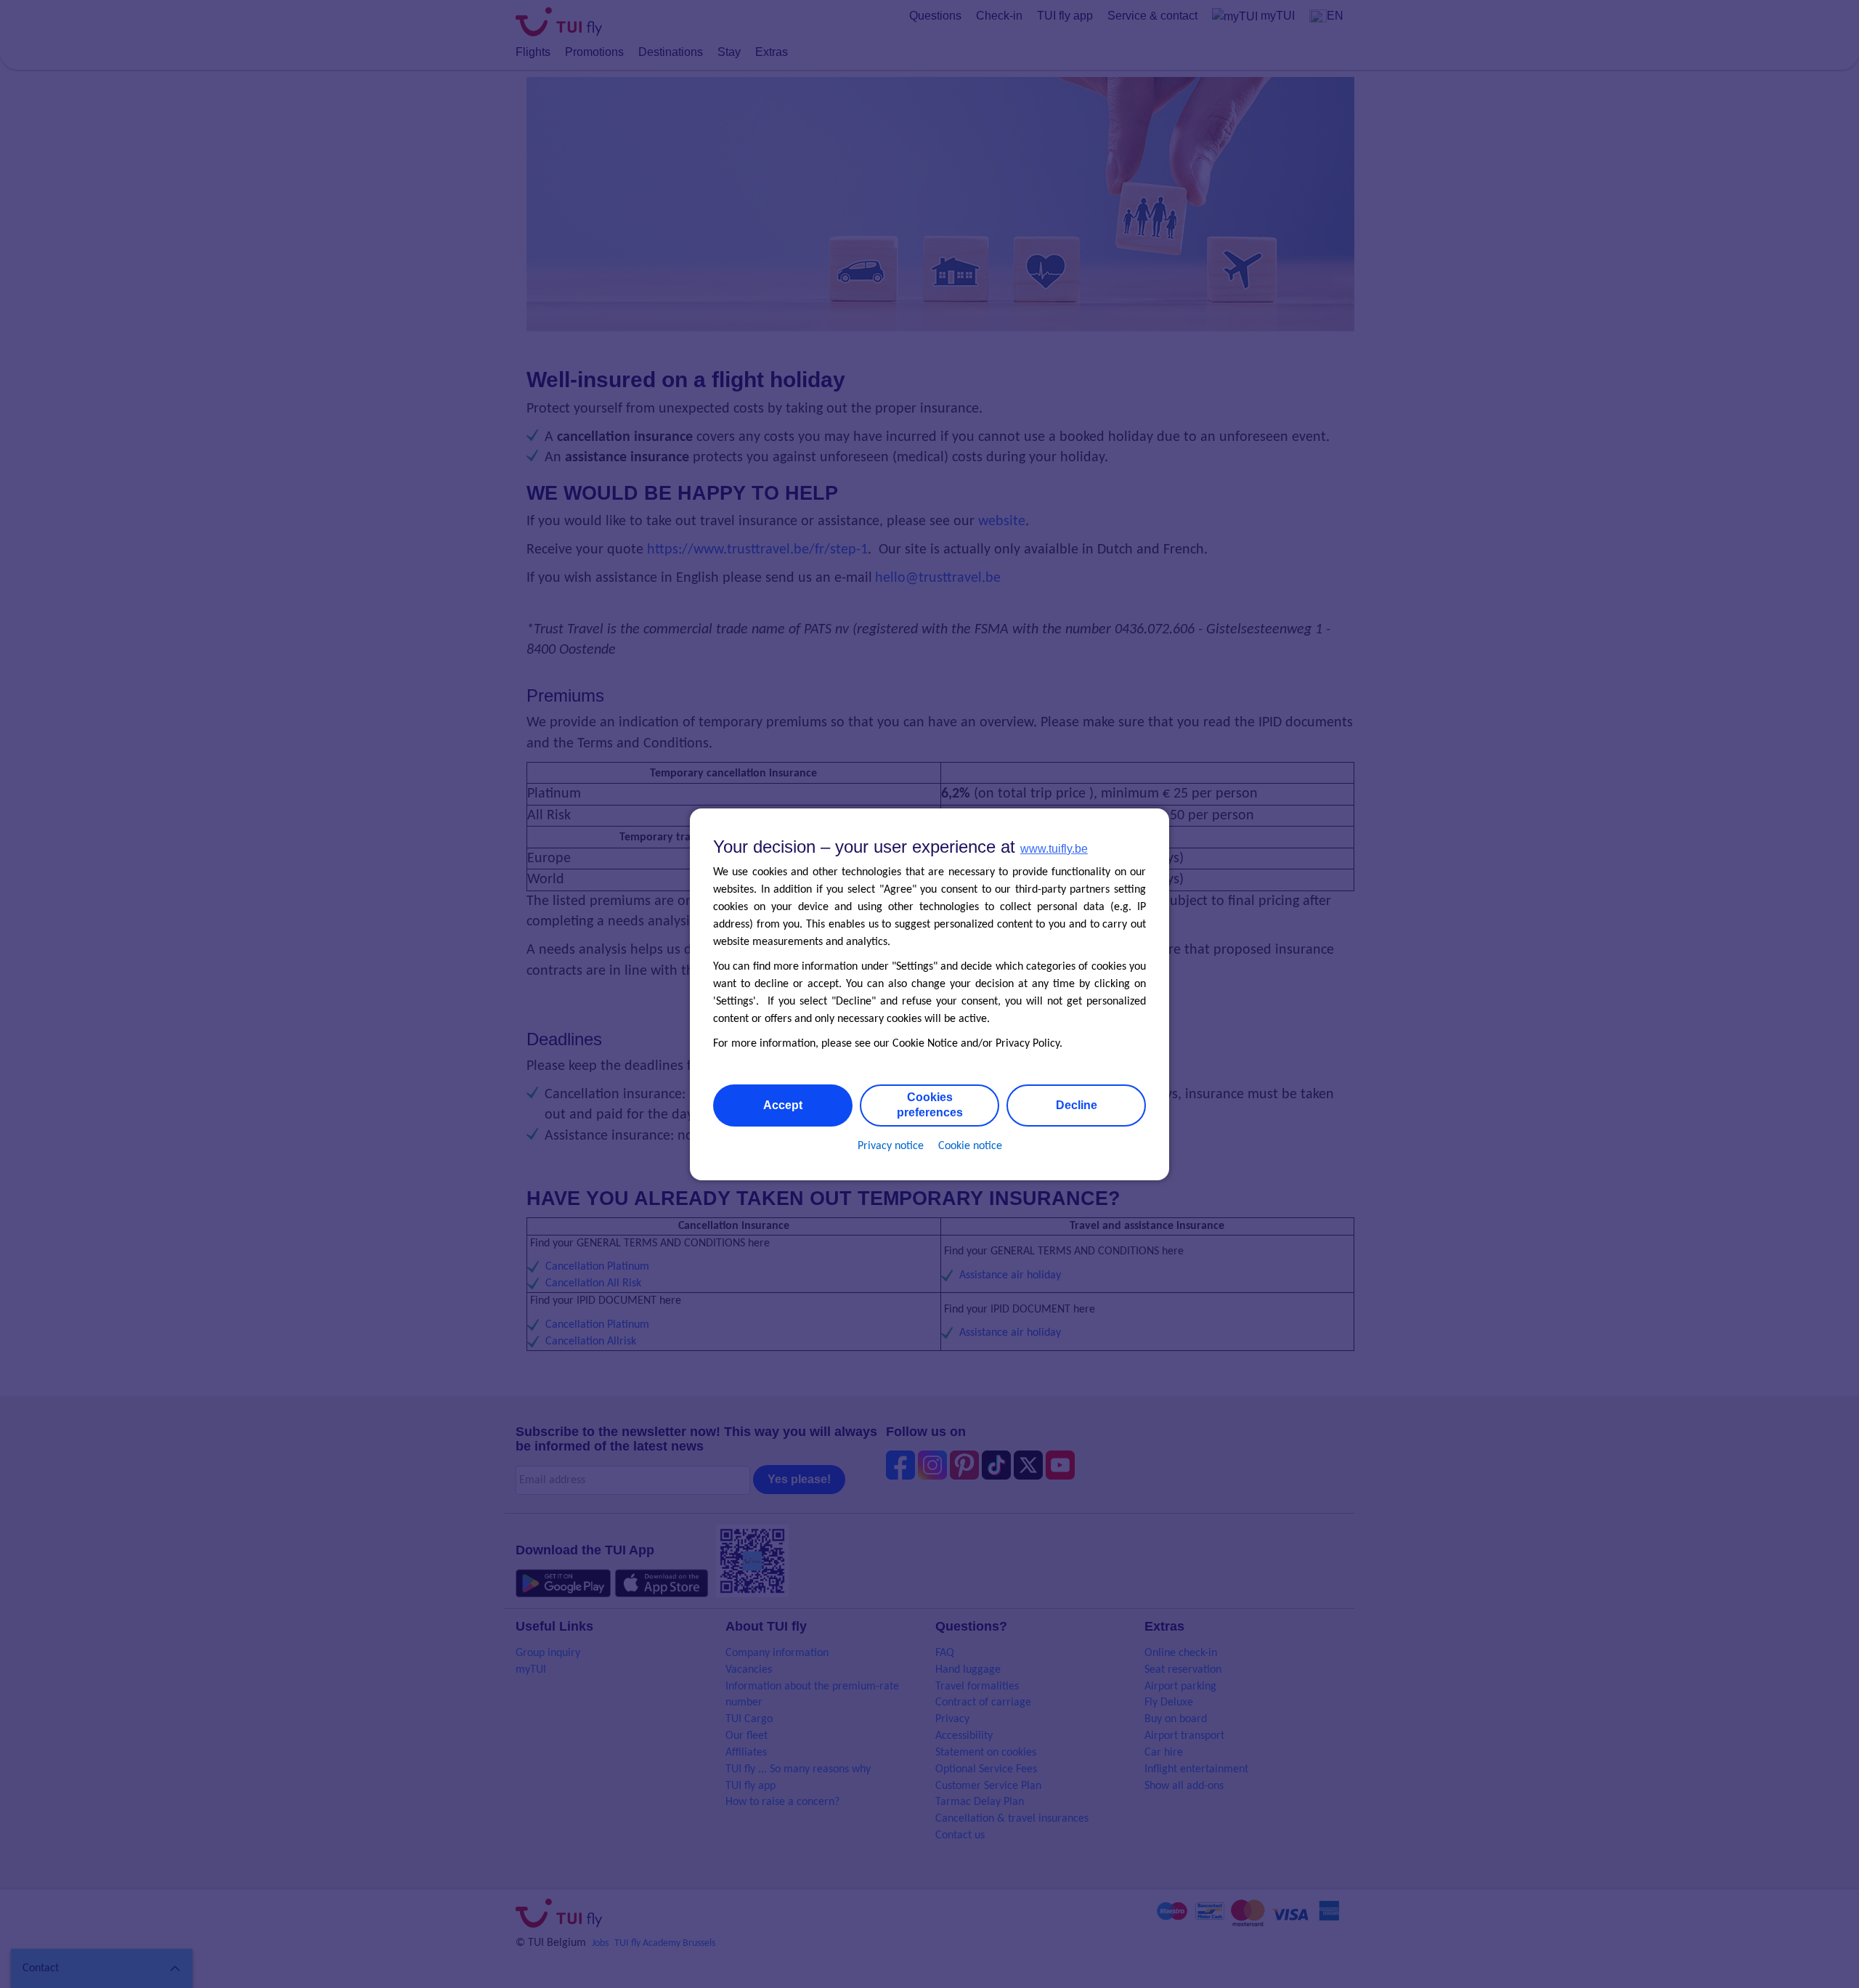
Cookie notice (970, 1145)
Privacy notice (891, 1145)
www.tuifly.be (1054, 849)
